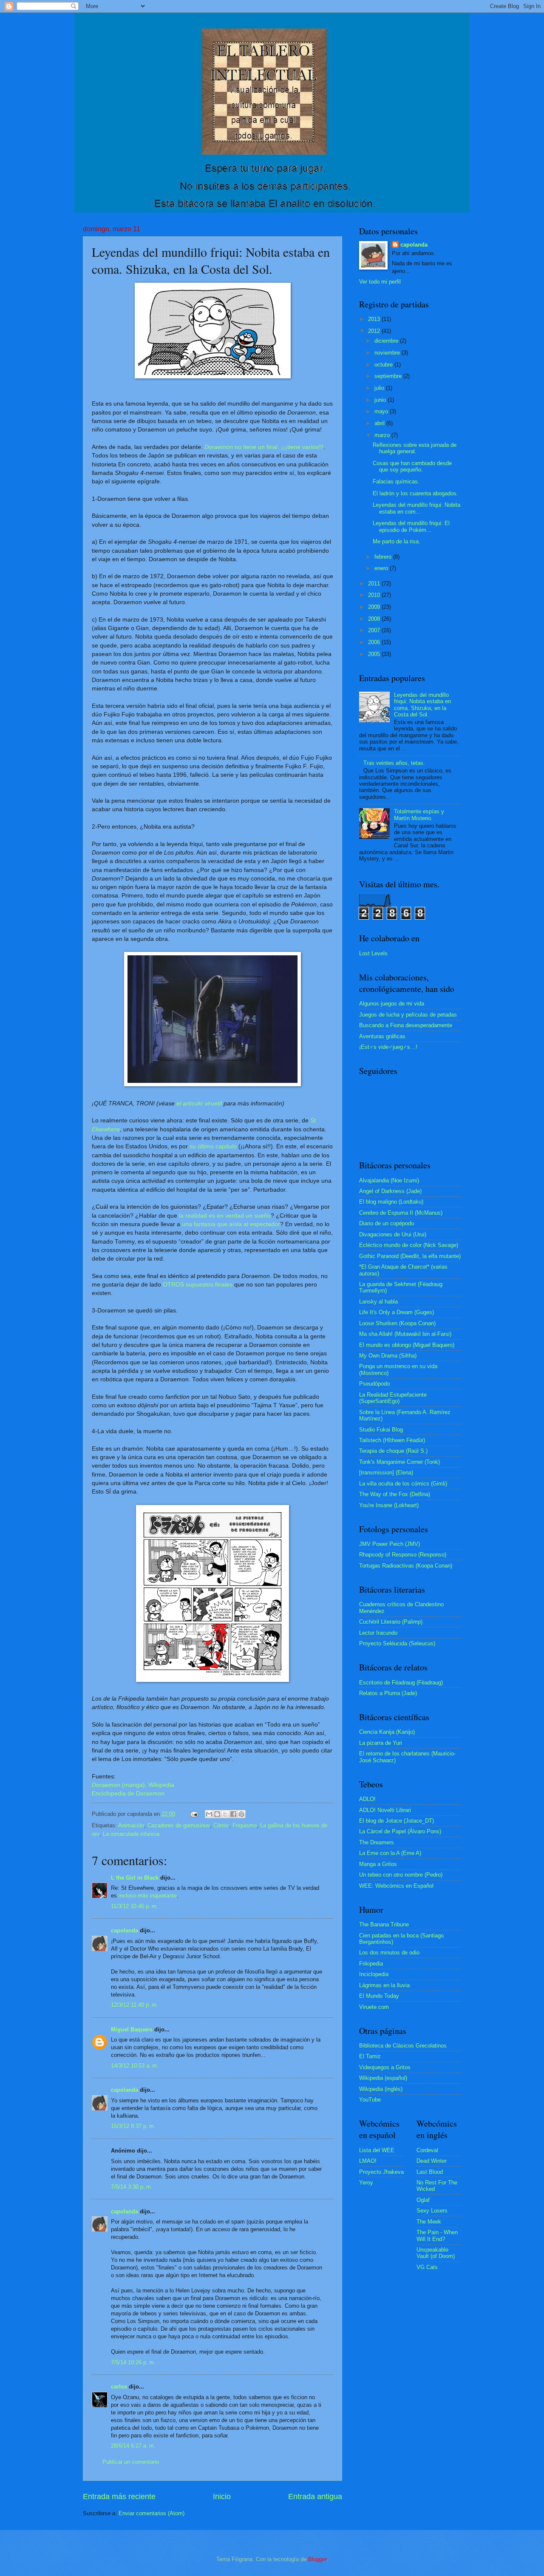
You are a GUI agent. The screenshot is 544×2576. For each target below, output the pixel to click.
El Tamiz (370, 2056)
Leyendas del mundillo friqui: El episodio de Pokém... (411, 526)
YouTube (370, 2100)
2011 (375, 584)
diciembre (387, 341)
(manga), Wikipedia (133, 1785)
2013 (375, 319)
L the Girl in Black (135, 1878)
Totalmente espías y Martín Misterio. (419, 815)
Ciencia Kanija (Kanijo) (387, 1732)
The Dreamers (377, 1842)
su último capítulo (213, 1146)
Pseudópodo (374, 1384)
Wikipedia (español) (383, 2078)
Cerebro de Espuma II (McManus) (401, 1213)
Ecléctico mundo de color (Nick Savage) (409, 1245)
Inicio (222, 2496)
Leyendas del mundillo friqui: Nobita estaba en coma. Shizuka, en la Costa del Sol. (422, 705)
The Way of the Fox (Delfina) (395, 1494)
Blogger (317, 2559)
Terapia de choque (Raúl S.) (393, 1451)
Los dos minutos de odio (389, 1953)
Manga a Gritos (378, 1864)
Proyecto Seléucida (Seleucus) (397, 1643)
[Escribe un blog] (217, 1814)
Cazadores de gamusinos (179, 1825)
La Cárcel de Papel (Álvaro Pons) (400, 1831)
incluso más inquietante (148, 1896)
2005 (375, 654)
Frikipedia (371, 1964)
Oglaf (423, 2200)
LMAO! (368, 2161)
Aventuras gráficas (382, 1036)
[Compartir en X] (225, 1814)
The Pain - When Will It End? (437, 2235)
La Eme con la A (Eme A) (390, 1853)
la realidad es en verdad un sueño (225, 1216)
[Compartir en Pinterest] (241, 1814)
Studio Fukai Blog (381, 1430)
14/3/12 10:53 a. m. (135, 2066)
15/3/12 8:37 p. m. (133, 2126)
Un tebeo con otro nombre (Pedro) (401, 1875)
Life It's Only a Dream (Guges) (397, 1312)
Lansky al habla (378, 1302)
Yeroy (366, 2183)
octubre (384, 365)
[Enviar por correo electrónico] (209, 1814)
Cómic (221, 1825)
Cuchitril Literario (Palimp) (391, 1622)
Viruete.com (374, 2007)
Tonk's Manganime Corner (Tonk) (399, 1462)
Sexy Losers (432, 2211)
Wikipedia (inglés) (381, 2089)
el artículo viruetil (199, 1103)
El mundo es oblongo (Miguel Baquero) (407, 1345)
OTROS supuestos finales (198, 1285)
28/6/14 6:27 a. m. (133, 2446)
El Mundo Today (379, 1996)
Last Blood (430, 2172)
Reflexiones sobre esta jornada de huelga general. (415, 448)
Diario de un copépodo (387, 1223)
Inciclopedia (374, 1974)
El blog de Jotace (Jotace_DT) (397, 1821)
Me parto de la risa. (397, 541)
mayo (382, 411)
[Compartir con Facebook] (233, 1814)
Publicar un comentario (131, 2462)
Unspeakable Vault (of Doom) (436, 2253)
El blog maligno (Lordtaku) (391, 1202)
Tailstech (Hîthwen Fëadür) (392, 1440)
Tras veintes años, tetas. (394, 763)
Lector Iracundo (378, 1633)
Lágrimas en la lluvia (384, 1985)
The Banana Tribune (384, 1924)
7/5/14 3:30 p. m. (132, 2187)
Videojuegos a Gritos (385, 2067)
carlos (119, 2387)
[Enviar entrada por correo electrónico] (194, 1814)
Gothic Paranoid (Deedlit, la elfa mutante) (410, 1256)
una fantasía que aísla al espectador (231, 1224)
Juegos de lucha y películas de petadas (408, 1015)
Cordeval (427, 2150)
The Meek (429, 2222)
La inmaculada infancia (131, 1834)
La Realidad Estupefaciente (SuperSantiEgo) (393, 1398)
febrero (384, 557)
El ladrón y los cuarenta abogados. (415, 493)
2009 (375, 607)
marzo (383, 435)
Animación (131, 1825)
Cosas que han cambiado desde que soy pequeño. (412, 466)
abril (380, 423)
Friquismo (245, 1825)
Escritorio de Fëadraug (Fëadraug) (401, 1683)
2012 (375, 331)
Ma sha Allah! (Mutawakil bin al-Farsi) (405, 1334)
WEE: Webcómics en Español (396, 1886)
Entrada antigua (315, 2496)
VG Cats (427, 2267)
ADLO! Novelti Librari (385, 1810)
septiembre (389, 376)
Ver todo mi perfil (380, 282)
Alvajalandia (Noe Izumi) (389, 1180)
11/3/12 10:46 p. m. (135, 1906)
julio (380, 388)
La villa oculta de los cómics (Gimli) (403, 1484)
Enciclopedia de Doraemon (128, 1794)
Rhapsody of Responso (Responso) (403, 1555)
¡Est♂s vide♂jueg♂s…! (388, 1047)
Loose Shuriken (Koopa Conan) (397, 1323)
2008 (375, 619)
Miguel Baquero (132, 2029)
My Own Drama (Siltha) (388, 1356)
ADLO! (367, 1799)
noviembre (388, 353)
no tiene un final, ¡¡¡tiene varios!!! (264, 447)
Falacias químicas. (396, 481)
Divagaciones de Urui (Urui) (393, 1234)
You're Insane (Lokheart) (389, 1505)
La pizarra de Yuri (381, 1743)
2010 (375, 595)
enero (382, 568)
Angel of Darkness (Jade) (390, 1191)
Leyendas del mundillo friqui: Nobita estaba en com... (416, 508)
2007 (375, 630)
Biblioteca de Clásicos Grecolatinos (403, 2046)
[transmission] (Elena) (386, 1473)
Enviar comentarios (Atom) (152, 2513)
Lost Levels (373, 953)
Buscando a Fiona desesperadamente (406, 1025)
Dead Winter (432, 2161)
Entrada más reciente (119, 2496)
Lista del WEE (377, 2150)
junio (381, 400)
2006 (375, 642)
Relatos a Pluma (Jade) (388, 1693)
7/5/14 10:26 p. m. (133, 2362)
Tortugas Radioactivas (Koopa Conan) (406, 1566)
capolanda (125, 1930)
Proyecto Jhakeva (381, 2172)
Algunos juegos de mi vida (392, 1004)
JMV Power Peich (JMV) (390, 1544)
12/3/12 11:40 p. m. (135, 2005)
